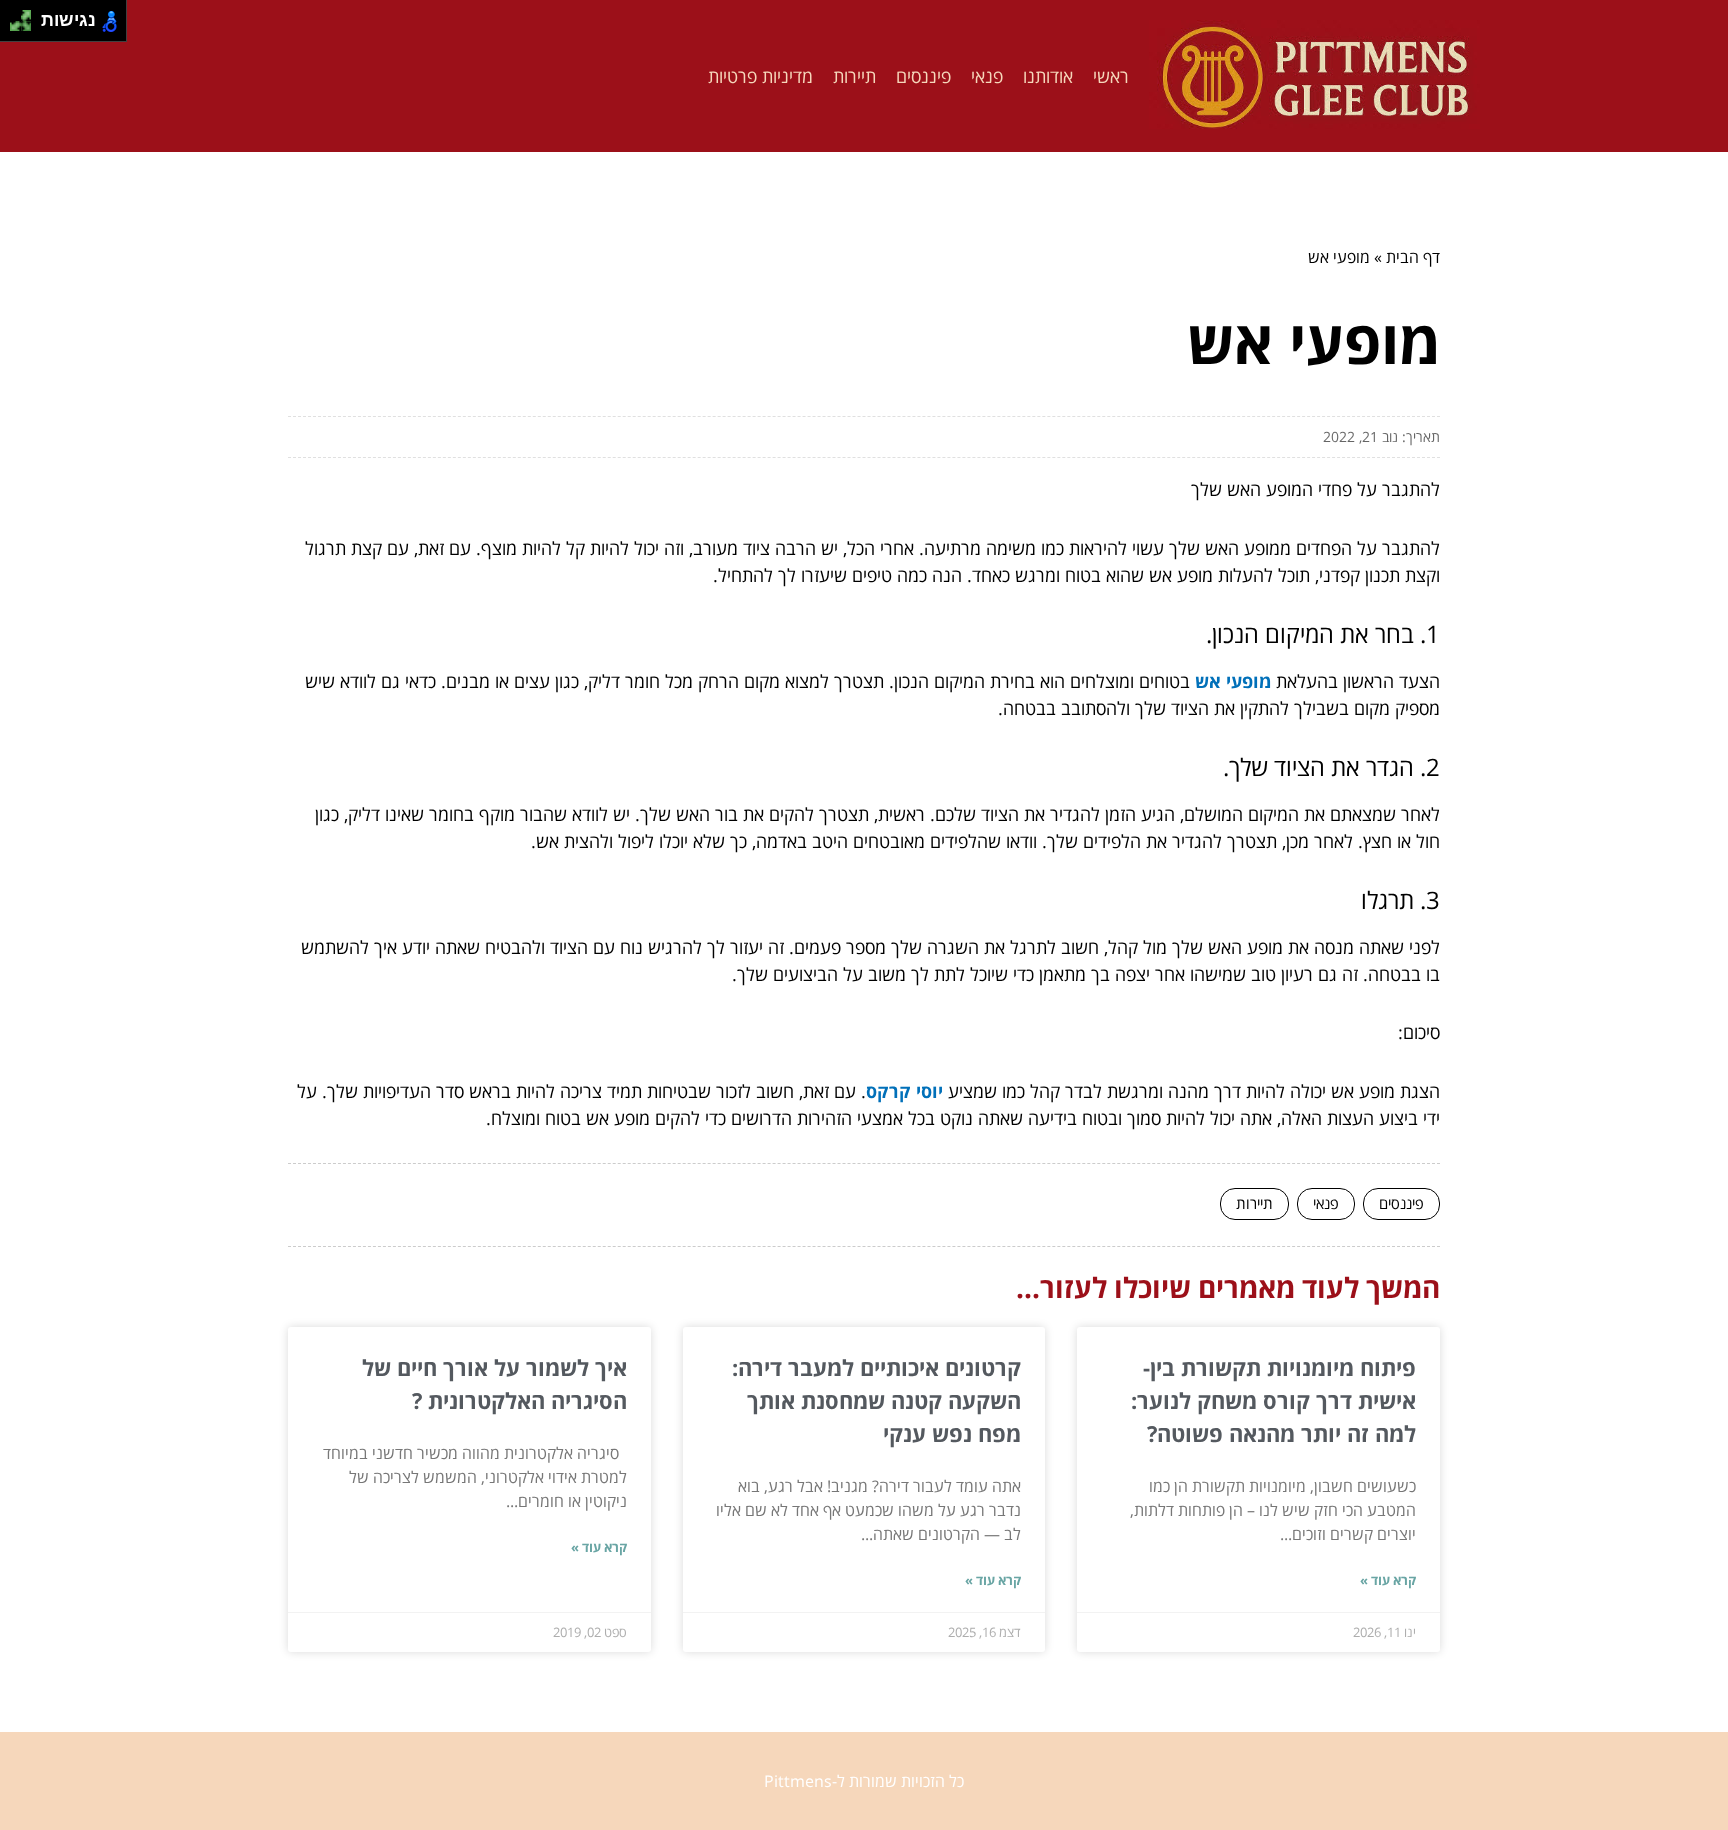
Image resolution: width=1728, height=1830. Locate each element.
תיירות (854, 76)
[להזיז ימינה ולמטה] (26, 26)
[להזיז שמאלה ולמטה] (15, 26)
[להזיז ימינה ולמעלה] (26, 15)
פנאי (987, 76)
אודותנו (1048, 76)
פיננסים (923, 76)
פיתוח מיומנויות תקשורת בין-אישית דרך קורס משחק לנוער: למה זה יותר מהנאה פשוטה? (1273, 1400)
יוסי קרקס (904, 1091)
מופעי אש (1233, 681)
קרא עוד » (1388, 1580)
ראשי (1111, 76)
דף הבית (1413, 257)
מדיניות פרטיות (760, 76)
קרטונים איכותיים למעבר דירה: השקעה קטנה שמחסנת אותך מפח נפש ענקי (876, 1400)
